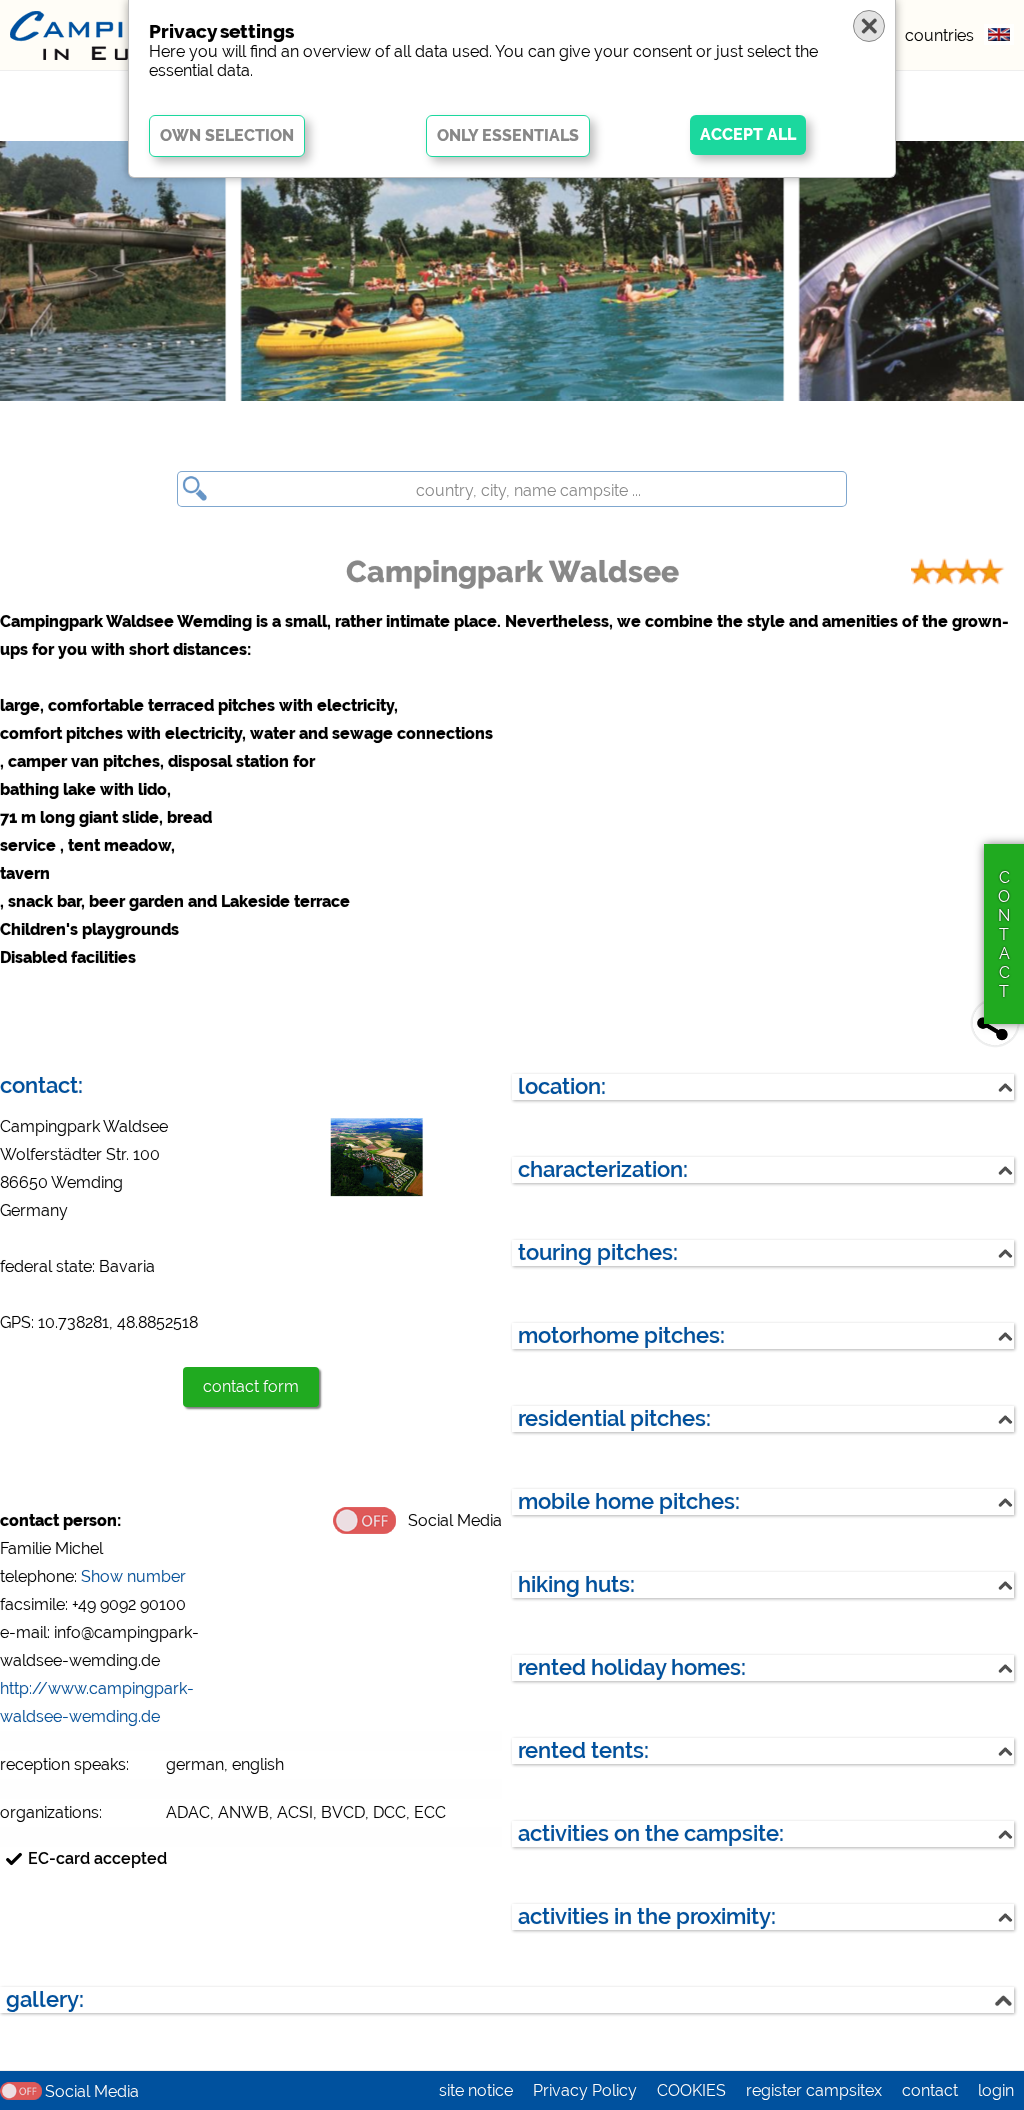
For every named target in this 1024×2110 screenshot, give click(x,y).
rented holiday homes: (632, 1667)
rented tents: (583, 1750)
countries (939, 35)
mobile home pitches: (629, 1501)
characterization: (603, 1169)
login (996, 2090)
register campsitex (814, 2090)
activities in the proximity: (647, 1916)
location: (562, 1086)
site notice (476, 2090)
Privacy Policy (585, 2090)
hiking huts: (576, 1584)
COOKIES (691, 2090)
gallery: (45, 1999)
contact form (251, 1386)
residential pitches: (614, 1418)
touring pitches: (598, 1252)
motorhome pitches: (621, 1335)
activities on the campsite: (651, 1833)
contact (930, 2090)
